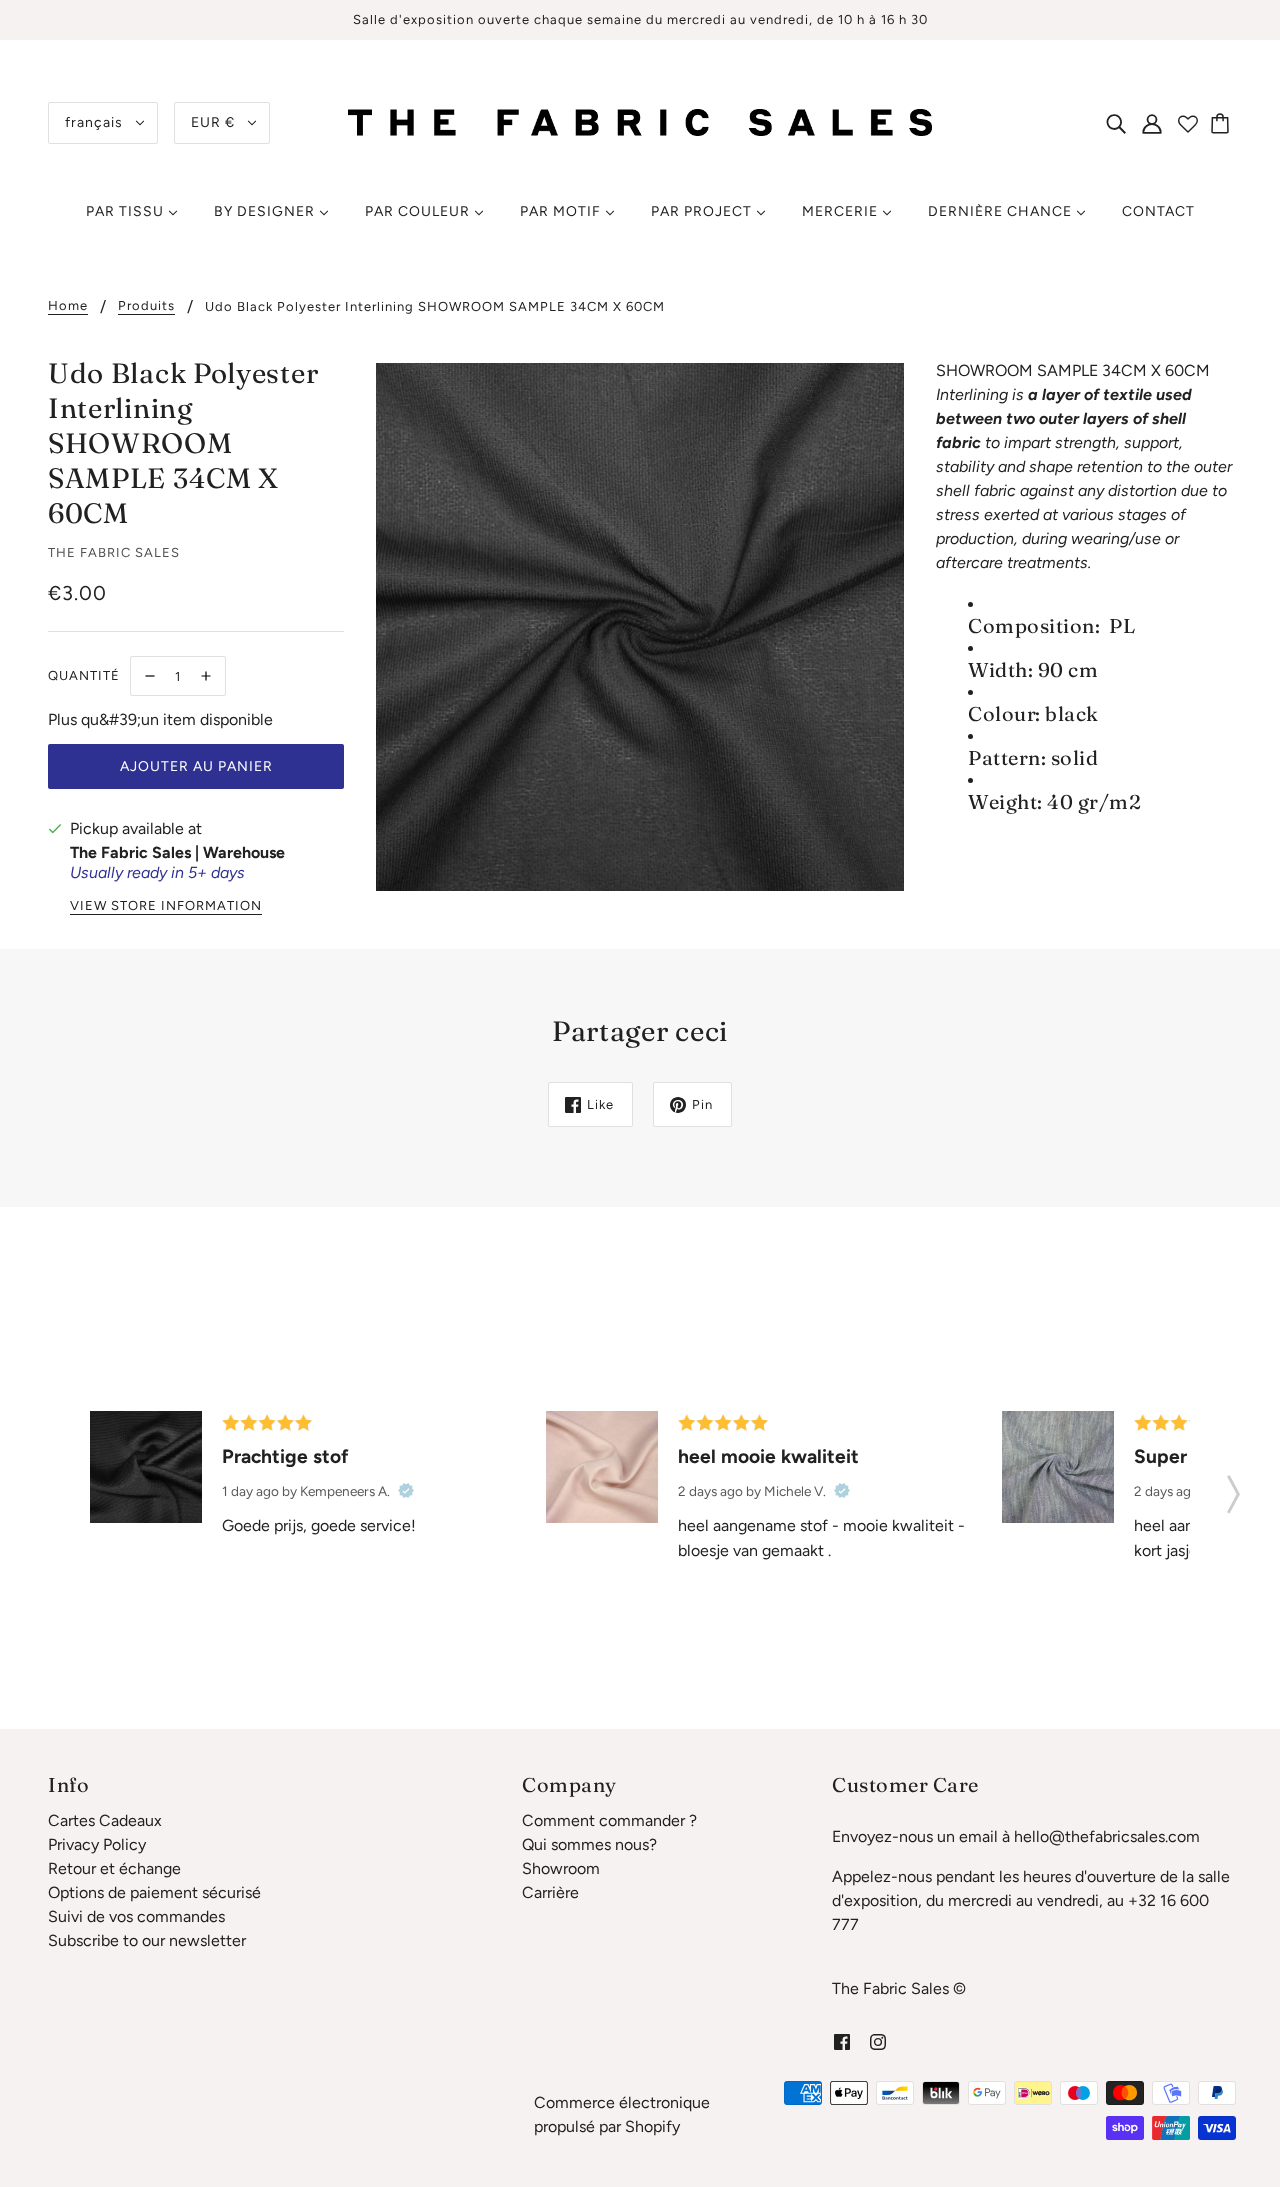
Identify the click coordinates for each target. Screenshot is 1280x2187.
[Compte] (1152, 123)
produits (146, 306)
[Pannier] (1223, 123)
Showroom (561, 1868)
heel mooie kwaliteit (768, 1456)
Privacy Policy (97, 1844)
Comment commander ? (609, 1820)
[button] (1233, 1488)
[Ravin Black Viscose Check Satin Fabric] (146, 1467)
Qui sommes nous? (589, 1844)
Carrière (550, 1892)
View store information (166, 906)
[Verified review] (406, 1491)
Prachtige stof (285, 1456)
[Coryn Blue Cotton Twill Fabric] (1058, 1467)
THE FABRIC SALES (114, 552)
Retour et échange (114, 1868)
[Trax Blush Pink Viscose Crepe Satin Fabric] (602, 1467)
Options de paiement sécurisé (154, 1892)
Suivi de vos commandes (136, 1916)
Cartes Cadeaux (105, 1820)
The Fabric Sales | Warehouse (177, 852)
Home (68, 306)
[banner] (640, 121)
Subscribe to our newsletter (147, 1940)
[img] (1116, 123)
